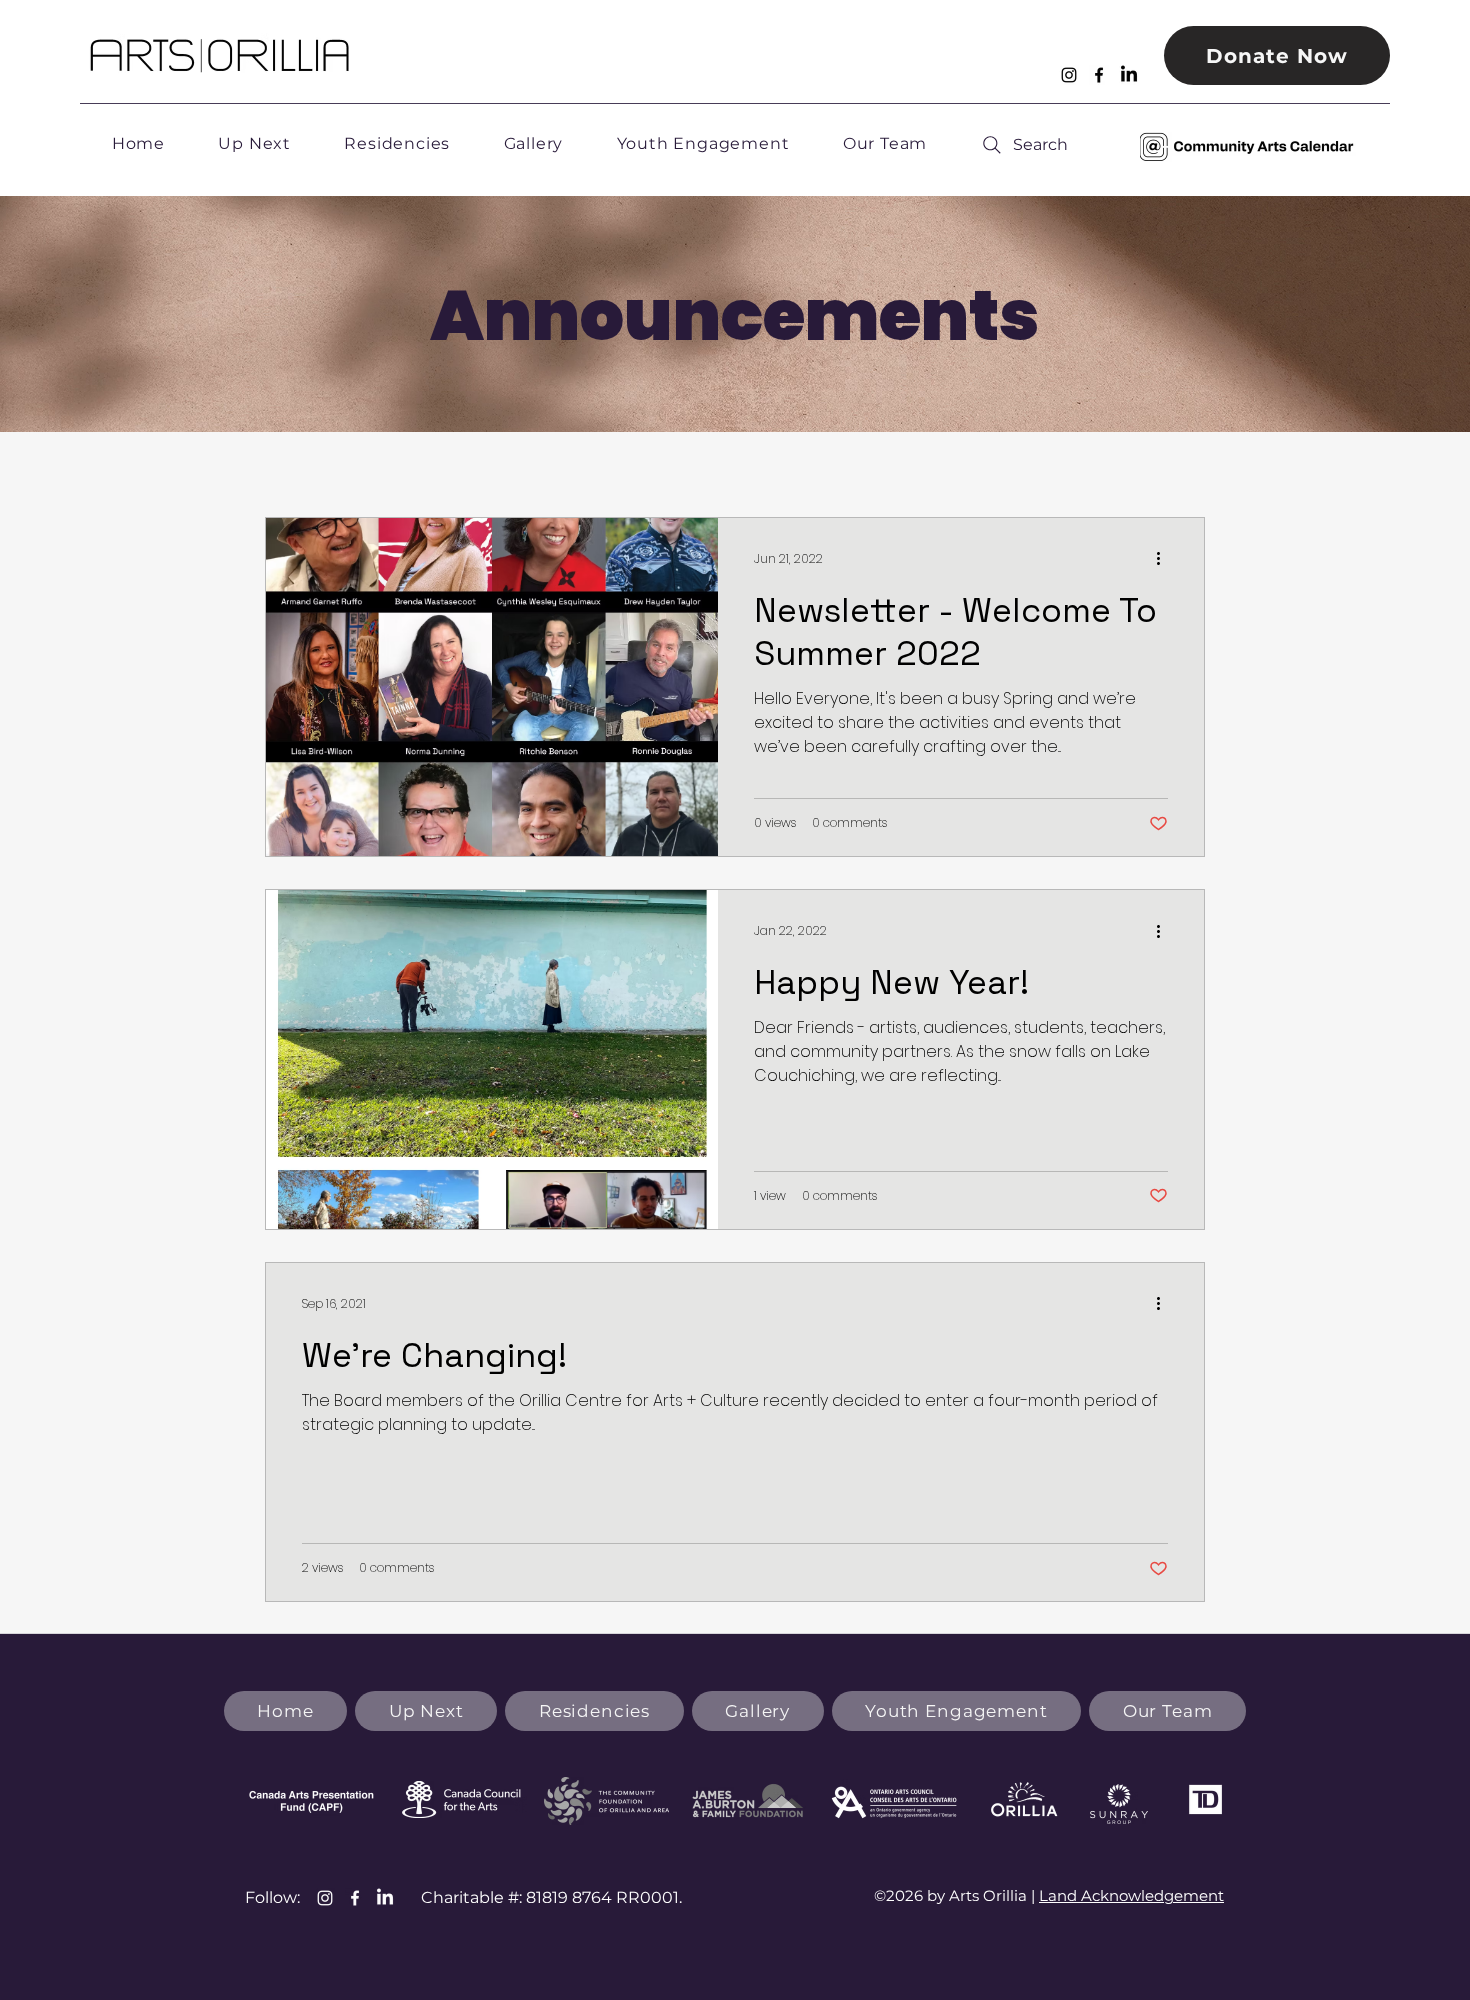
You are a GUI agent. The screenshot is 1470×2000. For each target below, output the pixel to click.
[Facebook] (1099, 75)
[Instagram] (1069, 75)
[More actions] (1165, 559)
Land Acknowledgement (1131, 1895)
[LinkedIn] (1129, 75)
